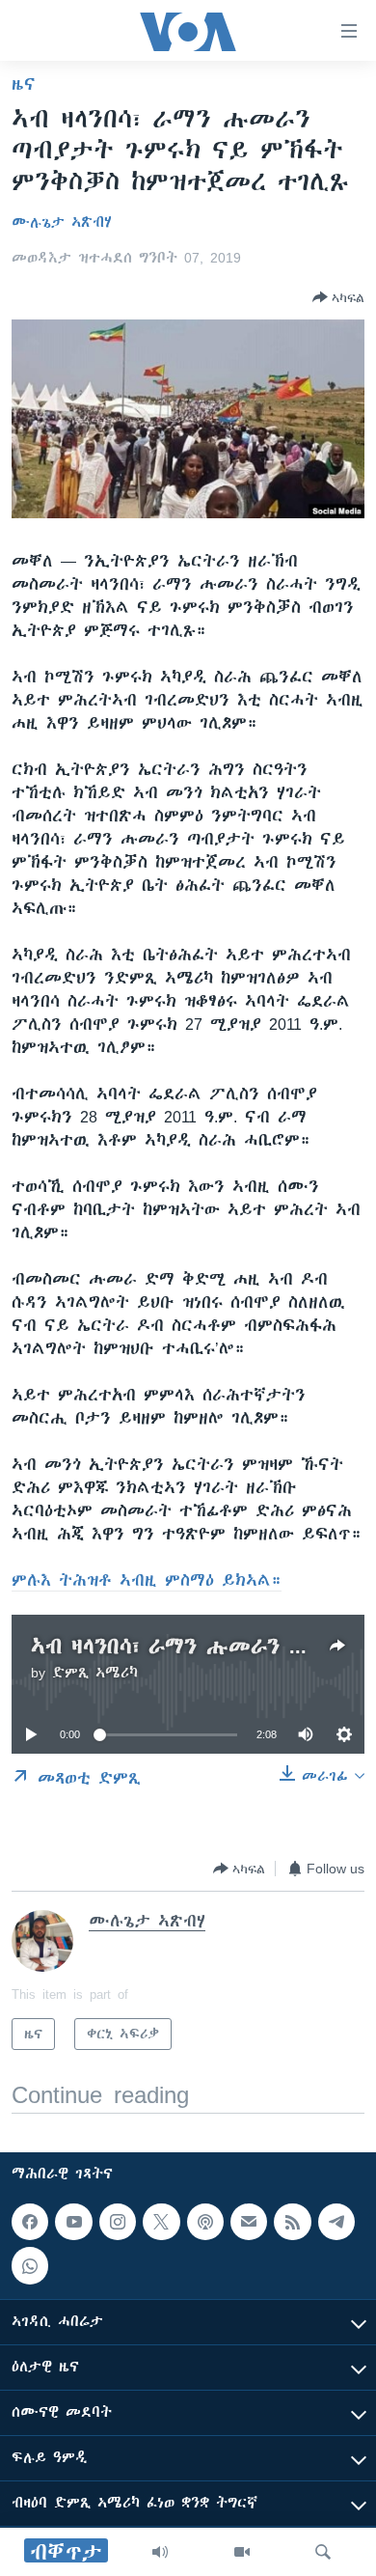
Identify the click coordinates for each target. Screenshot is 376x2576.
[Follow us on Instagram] (118, 2222)
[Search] (323, 2552)
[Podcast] (205, 2222)
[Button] (338, 297)
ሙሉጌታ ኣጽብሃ (62, 222)
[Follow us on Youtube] (73, 2222)
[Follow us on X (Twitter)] (161, 2222)
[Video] (242, 2552)
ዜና (24, 84)
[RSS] (292, 2222)
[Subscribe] (249, 2222)
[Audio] (160, 2552)
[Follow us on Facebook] (30, 2222)
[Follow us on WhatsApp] (30, 2265)
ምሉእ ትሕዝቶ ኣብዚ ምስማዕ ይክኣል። (147, 1580)
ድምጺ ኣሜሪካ (95, 1673)
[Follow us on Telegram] (336, 2222)
